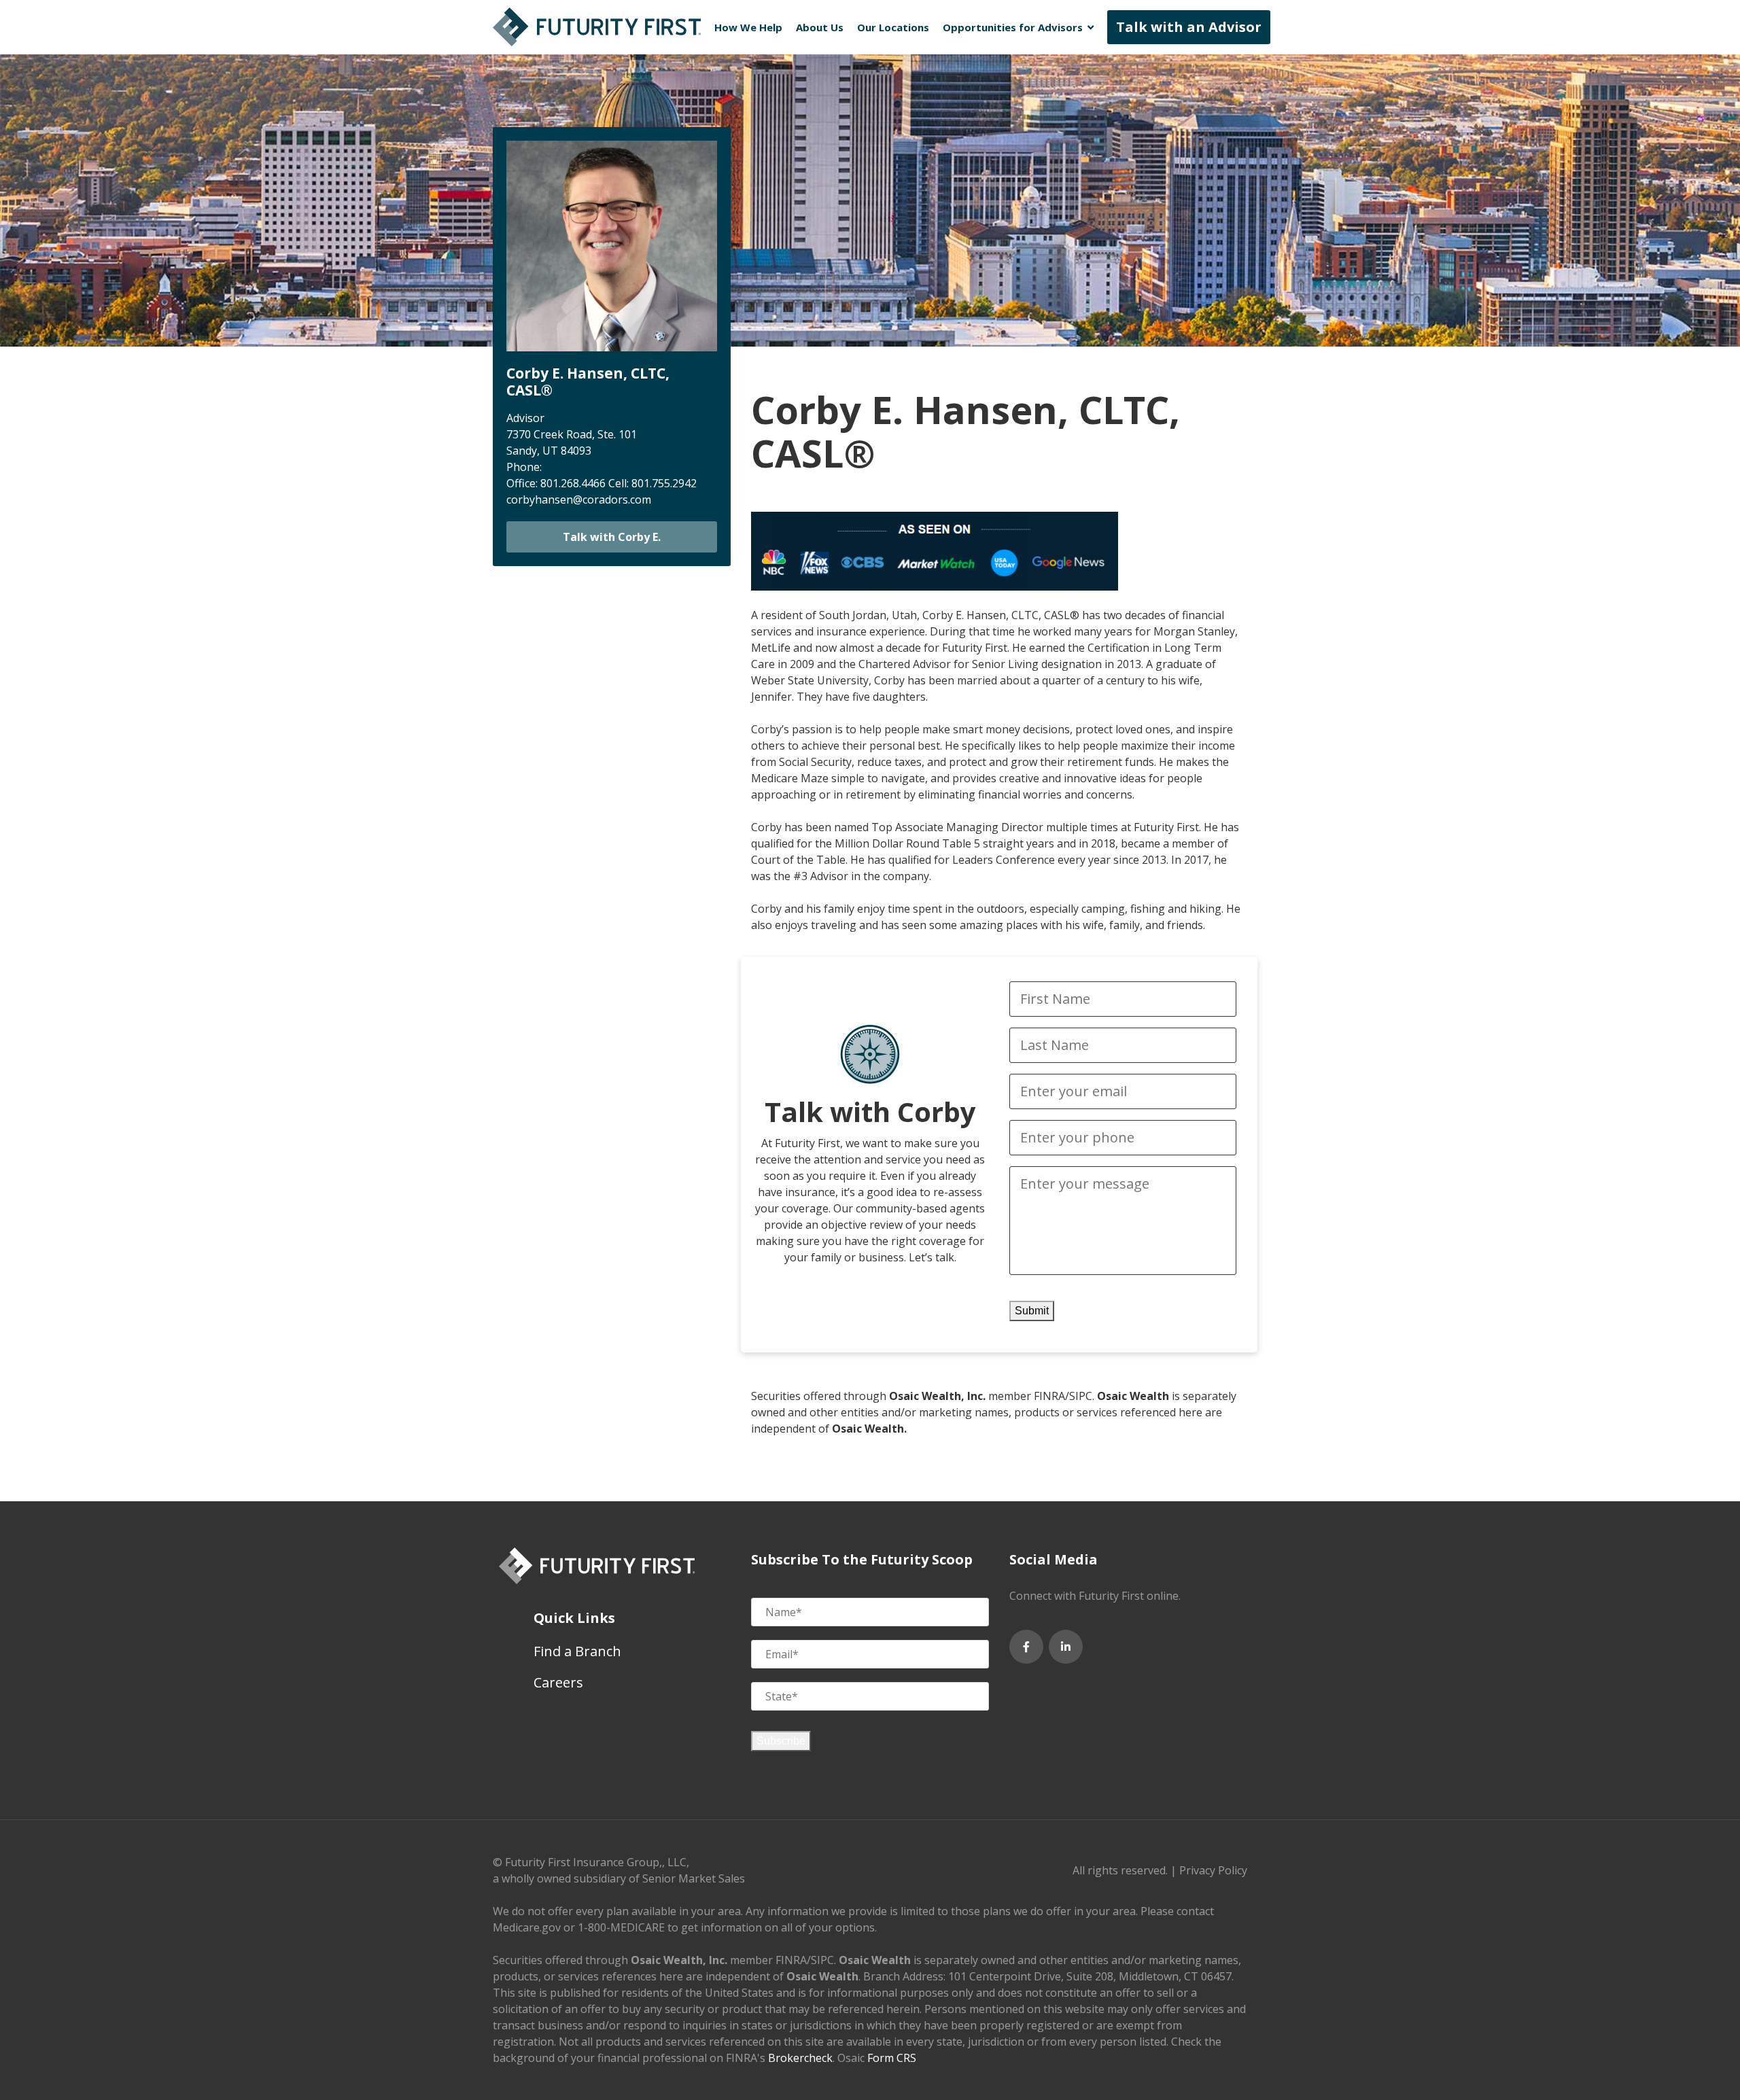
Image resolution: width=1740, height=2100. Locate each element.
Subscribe (781, 1741)
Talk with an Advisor (1189, 27)
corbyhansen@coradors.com (579, 500)
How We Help (748, 27)
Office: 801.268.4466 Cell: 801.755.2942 (602, 483)
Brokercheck (800, 2058)
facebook (1026, 1647)
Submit (1032, 1311)
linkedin (1066, 1647)
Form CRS (892, 2058)
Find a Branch (577, 1651)
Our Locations (893, 27)
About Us (820, 27)
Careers (558, 1682)
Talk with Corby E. (612, 537)
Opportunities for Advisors (1013, 27)
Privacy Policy (1213, 1870)
